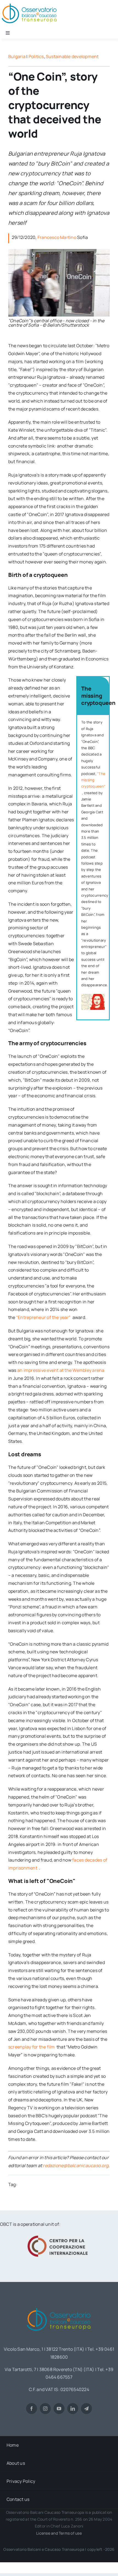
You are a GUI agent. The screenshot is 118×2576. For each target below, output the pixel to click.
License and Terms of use (59, 2533)
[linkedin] (73, 2409)
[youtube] (59, 2409)
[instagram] (45, 2409)
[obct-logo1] (59, 2306)
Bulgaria (17, 56)
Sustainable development (72, 56)
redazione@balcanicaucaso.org (76, 2165)
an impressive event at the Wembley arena (61, 1370)
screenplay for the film (32, 2047)
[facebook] (32, 2409)
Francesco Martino (57, 237)
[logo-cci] (59, 2235)
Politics (36, 56)
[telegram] (86, 2409)
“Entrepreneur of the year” (44, 1317)
